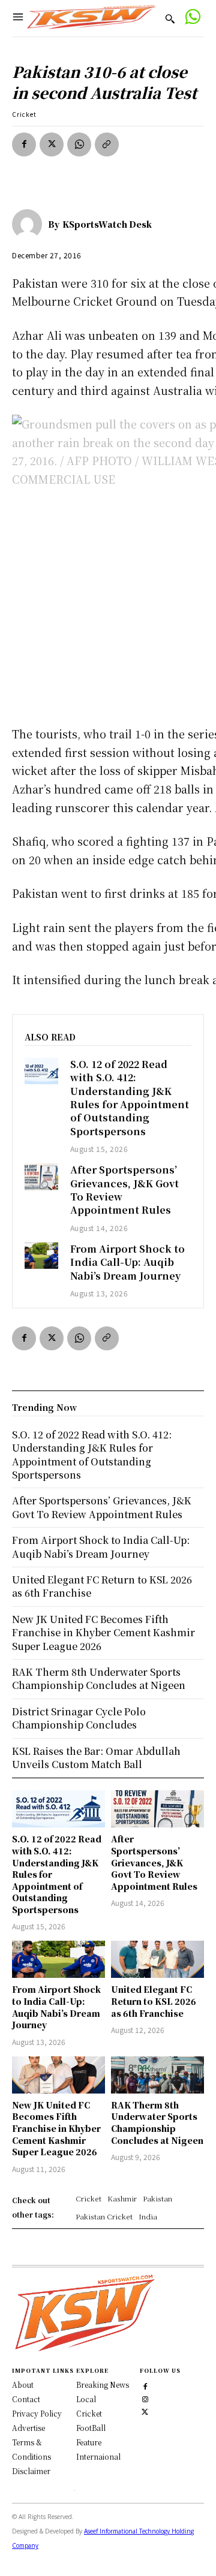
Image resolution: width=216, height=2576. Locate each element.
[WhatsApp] (79, 144)
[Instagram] (145, 2398)
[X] (52, 144)
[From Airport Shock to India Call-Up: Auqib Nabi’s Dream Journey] (41, 1256)
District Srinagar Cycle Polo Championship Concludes (79, 1718)
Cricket (24, 114)
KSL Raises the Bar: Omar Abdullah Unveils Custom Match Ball (96, 1758)
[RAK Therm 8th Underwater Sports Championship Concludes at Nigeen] (157, 2075)
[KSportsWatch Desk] (30, 224)
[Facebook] (24, 144)
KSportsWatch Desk (107, 224)
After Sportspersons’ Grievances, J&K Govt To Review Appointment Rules (124, 1190)
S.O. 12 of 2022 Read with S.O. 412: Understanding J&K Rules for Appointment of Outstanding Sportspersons (130, 1098)
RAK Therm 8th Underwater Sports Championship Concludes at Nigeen (157, 2123)
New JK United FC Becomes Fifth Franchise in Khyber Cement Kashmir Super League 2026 (56, 2128)
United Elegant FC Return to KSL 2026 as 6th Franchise (154, 2001)
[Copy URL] (107, 144)
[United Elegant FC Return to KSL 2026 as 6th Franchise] (157, 1959)
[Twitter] (145, 2410)
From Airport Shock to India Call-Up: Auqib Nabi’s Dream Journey (127, 1262)
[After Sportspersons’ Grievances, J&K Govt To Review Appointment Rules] (41, 1177)
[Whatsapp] (192, 18)
